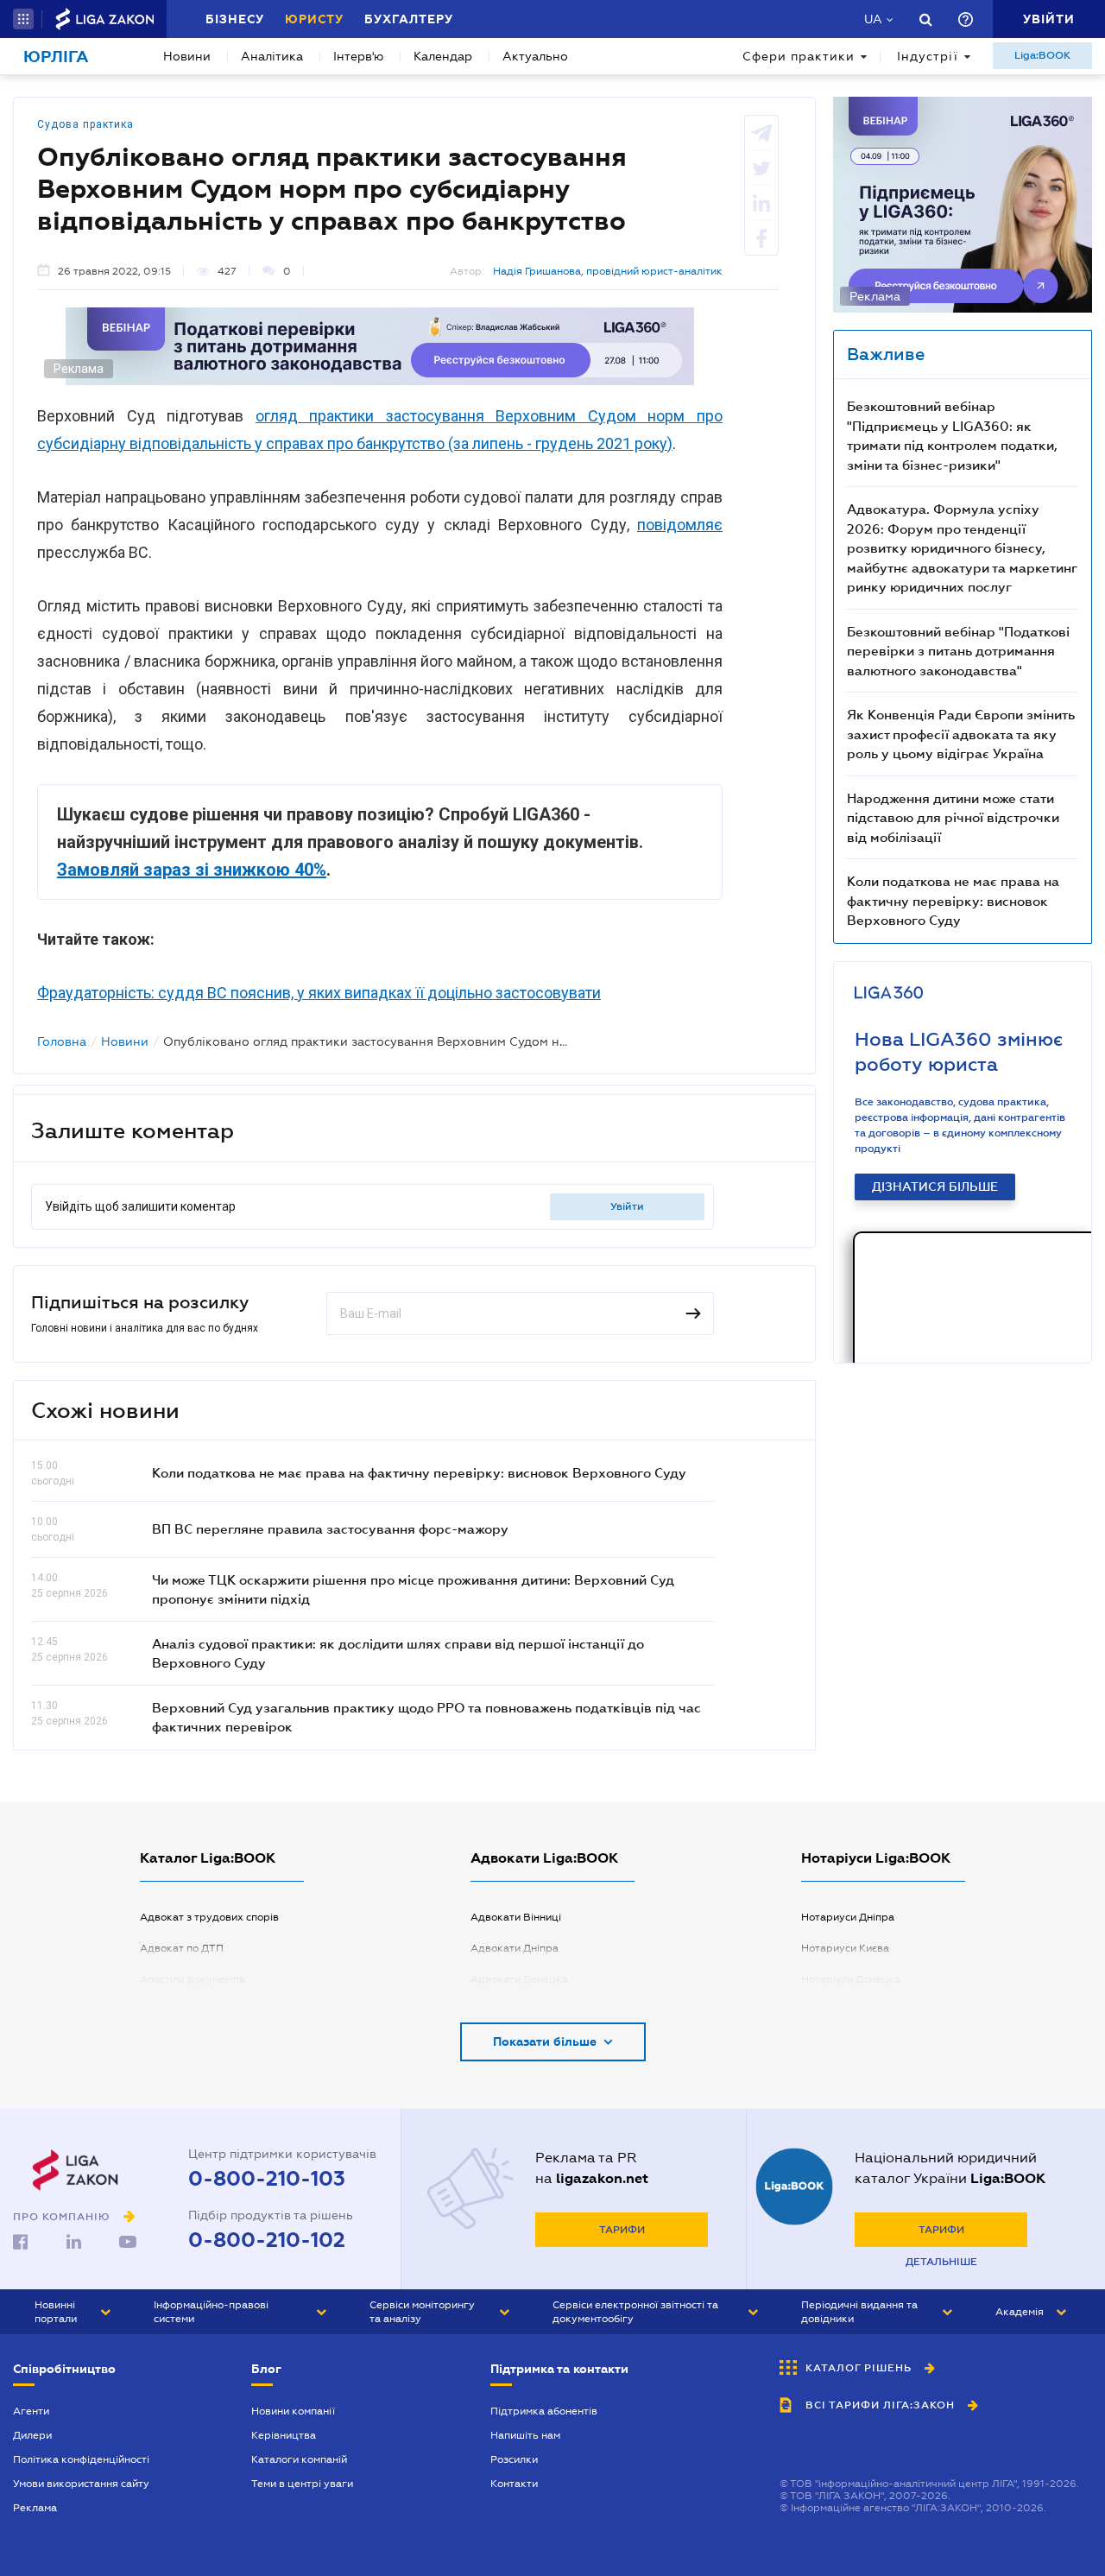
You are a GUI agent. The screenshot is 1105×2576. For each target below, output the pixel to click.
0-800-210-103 (267, 2179)
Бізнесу (235, 19)
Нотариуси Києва (845, 1948)
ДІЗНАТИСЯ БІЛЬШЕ (935, 1187)
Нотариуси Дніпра (848, 1917)
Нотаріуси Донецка (851, 1979)
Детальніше (941, 2262)
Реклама (35, 2508)
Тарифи (622, 2230)
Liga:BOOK (1042, 55)
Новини (187, 56)
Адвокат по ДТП (182, 1948)
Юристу (314, 19)
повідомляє (680, 525)
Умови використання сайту (81, 2484)
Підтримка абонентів (544, 2411)
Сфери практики (799, 56)
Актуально (535, 56)
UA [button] (873, 19)
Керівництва (284, 2435)
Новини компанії (293, 2411)
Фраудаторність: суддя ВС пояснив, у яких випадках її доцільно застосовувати (319, 993)
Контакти (514, 2484)
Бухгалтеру (409, 19)
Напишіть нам (525, 2435)
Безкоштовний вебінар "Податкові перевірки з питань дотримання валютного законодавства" (958, 651)
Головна (62, 1041)
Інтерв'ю (358, 56)
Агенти (31, 2411)
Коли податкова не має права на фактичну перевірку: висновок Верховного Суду (419, 1472)
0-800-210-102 (267, 2240)
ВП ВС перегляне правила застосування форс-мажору (330, 1529)
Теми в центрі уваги (302, 2484)
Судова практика (85, 124)
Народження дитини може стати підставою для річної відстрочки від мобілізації (953, 817)
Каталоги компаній (299, 2459)
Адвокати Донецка (519, 1979)
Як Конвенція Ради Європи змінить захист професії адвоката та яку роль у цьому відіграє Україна (961, 734)
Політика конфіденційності (81, 2459)
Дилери (32, 2435)
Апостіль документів (193, 1979)
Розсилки (514, 2459)
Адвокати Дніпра (515, 1948)
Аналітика (272, 56)
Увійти (627, 1206)
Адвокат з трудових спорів (209, 1917)
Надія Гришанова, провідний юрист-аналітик (608, 271)
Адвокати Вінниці (516, 1917)
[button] (23, 19)
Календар (443, 56)
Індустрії (928, 56)
